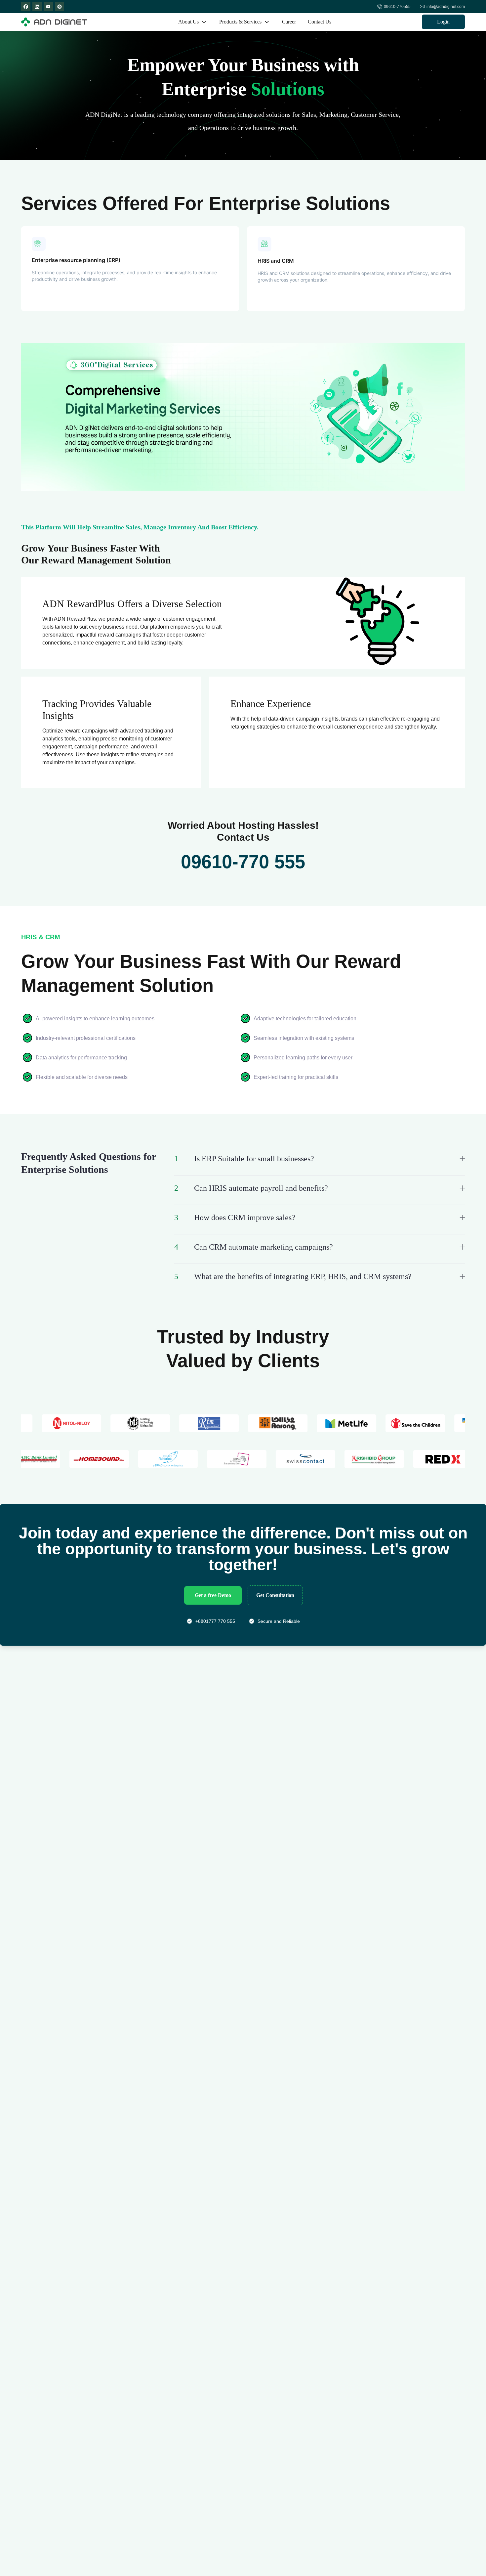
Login (443, 22)
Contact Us (320, 22)
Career (289, 22)
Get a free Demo (213, 1595)
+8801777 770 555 (215, 1621)
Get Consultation (275, 1595)
